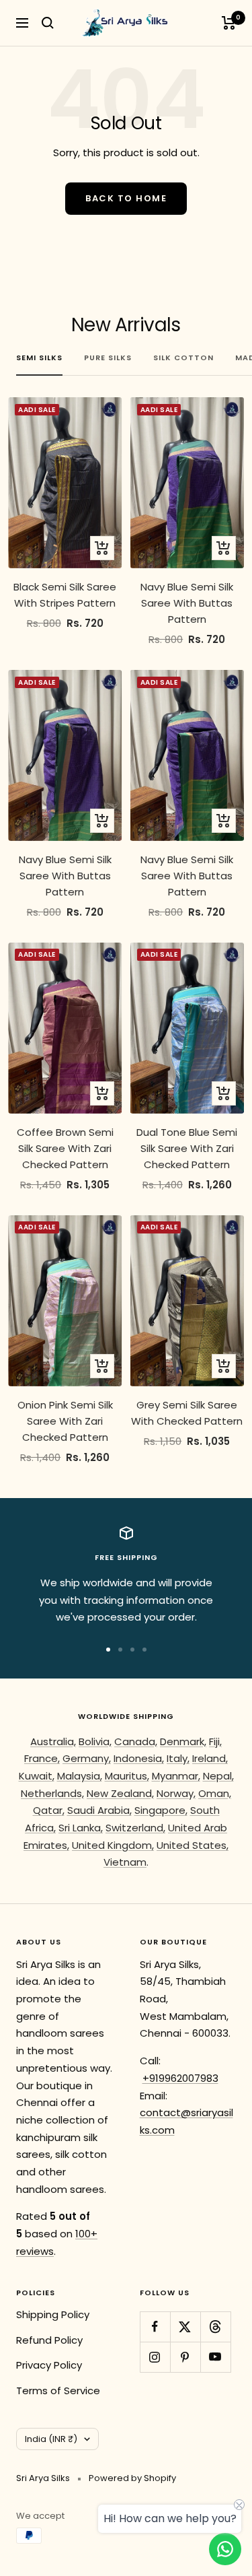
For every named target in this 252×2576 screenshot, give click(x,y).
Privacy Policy (49, 2365)
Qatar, (49, 1810)
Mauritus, (127, 1776)
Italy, (178, 1758)
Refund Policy (49, 2340)
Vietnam (125, 1862)
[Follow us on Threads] (215, 2327)
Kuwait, (37, 1776)
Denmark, (183, 1741)
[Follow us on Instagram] (155, 2357)
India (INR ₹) (51, 2439)
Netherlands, (52, 1793)
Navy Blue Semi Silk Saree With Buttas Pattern (187, 603)
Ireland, (210, 1758)
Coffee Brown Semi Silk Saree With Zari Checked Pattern (65, 1148)
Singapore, (161, 1810)
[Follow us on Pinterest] (185, 2357)
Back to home (126, 198)
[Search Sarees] (48, 23)
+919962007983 (180, 2078)
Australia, (53, 1741)
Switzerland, (135, 1828)
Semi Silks (39, 358)
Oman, (215, 1793)
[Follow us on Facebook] (155, 2327)
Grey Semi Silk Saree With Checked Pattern (187, 1413)
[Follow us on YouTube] (215, 2357)
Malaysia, (80, 1776)
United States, (193, 1845)
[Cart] (229, 23)
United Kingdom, (113, 1845)
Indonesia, (139, 1758)
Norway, (176, 1793)
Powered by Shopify (132, 2478)
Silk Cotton (183, 358)
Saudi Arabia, (99, 1810)
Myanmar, (176, 1776)
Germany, (87, 1758)
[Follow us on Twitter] (185, 2327)
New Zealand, (120, 1793)
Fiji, (215, 1741)
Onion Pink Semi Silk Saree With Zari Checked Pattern (65, 1421)
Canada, (136, 1741)
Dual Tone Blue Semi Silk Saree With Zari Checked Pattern (187, 1148)
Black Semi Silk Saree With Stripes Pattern (65, 595)
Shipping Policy (53, 2314)
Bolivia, (95, 1741)
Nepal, (218, 1776)
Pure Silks (108, 358)
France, (42, 1758)
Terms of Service (58, 2391)
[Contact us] (225, 2549)
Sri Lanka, (81, 1828)
